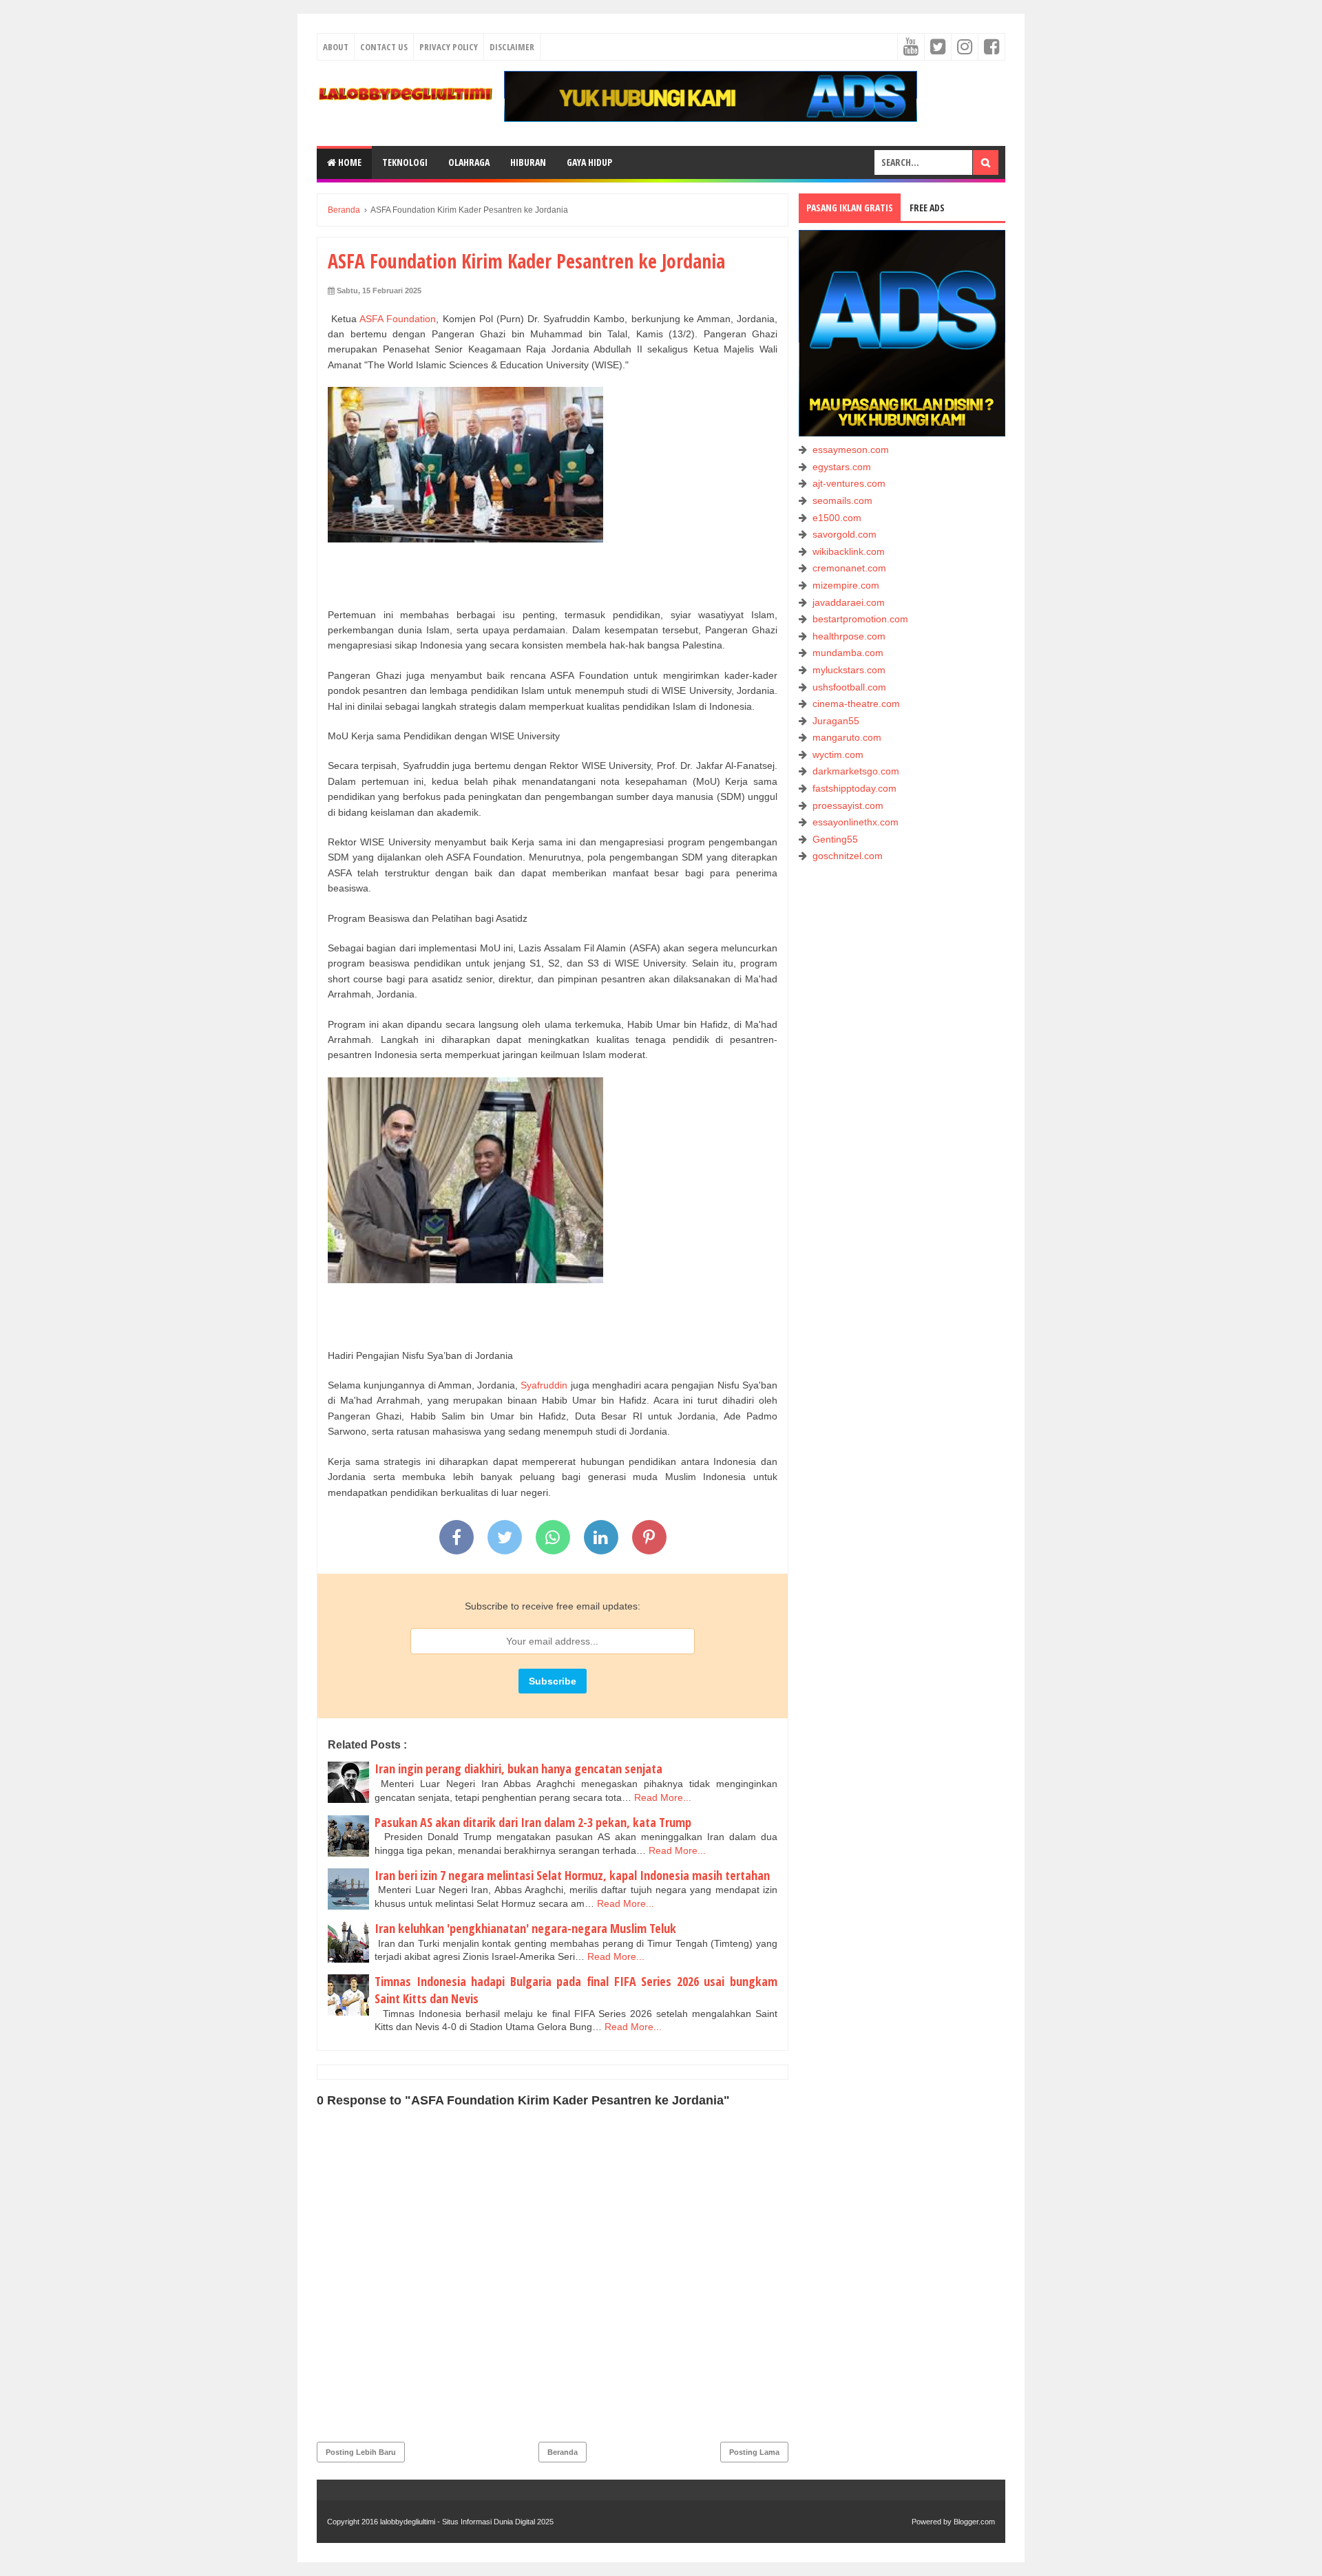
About (336, 47)
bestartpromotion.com (860, 619)
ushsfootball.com (849, 687)
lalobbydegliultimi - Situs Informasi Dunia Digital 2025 (467, 2522)
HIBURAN (528, 162)
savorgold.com (844, 534)
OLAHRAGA (469, 162)
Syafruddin (544, 1385)
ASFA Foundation (398, 319)
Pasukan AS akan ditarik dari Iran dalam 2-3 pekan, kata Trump (533, 1822)
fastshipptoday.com (854, 788)
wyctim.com (838, 754)
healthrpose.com (849, 636)
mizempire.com (846, 585)
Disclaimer (512, 47)
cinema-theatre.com (856, 704)
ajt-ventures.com (849, 483)
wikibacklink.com (849, 551)
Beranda (563, 2452)
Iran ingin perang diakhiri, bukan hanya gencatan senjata (518, 1769)
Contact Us (384, 47)
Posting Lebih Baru (361, 2452)
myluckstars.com (849, 670)
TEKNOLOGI (405, 162)
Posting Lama (754, 2452)
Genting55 (835, 839)
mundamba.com (848, 653)
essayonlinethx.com (856, 822)
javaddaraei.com (849, 602)
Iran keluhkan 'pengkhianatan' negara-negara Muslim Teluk (525, 1928)
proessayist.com (848, 805)
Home (349, 162)
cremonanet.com (849, 568)
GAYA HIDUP (589, 162)
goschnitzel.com (848, 856)
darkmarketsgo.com (856, 771)
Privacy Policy (449, 47)
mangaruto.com (847, 737)
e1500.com (837, 518)
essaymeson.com (851, 450)
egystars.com (842, 467)
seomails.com (842, 500)
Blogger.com (974, 2522)
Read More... (663, 1797)
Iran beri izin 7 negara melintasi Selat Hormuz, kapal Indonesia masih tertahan (572, 1875)
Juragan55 (836, 721)
